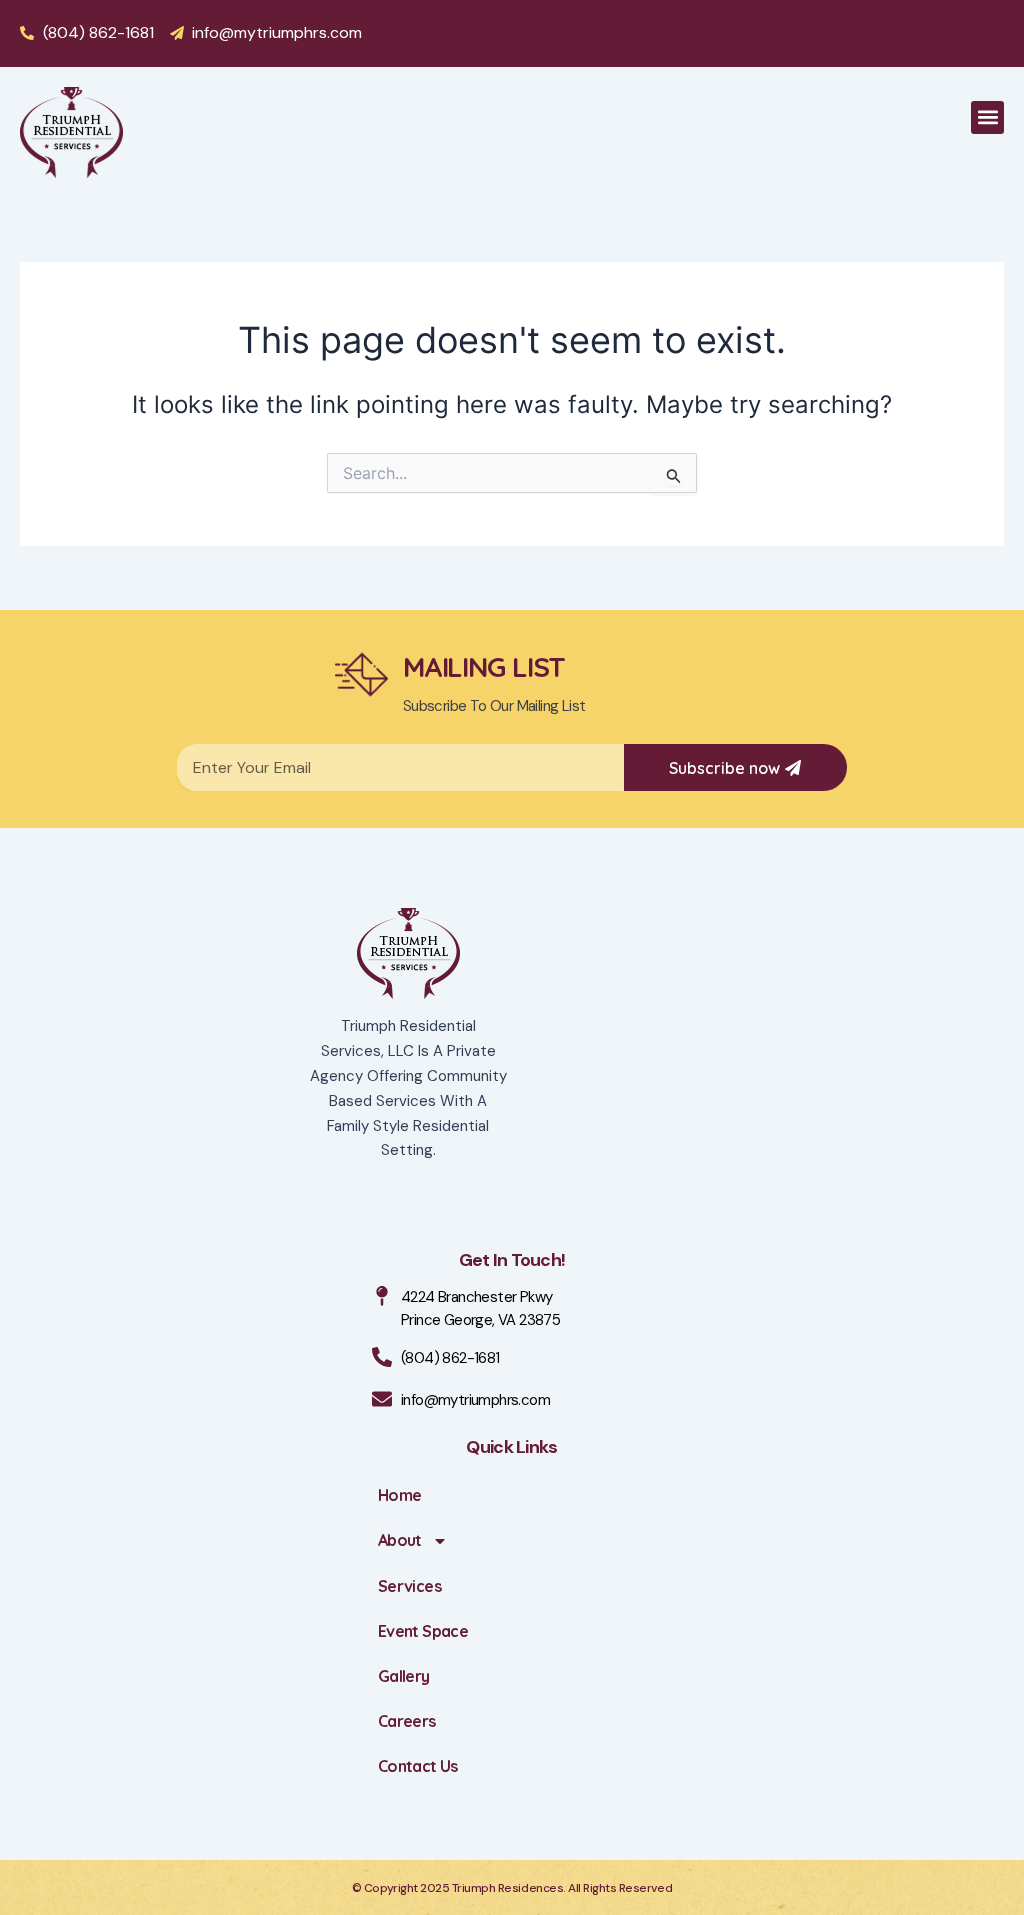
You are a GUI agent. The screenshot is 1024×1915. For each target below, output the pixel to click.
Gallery (404, 1676)
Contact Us (418, 1766)
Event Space (423, 1631)
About (400, 1540)
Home (399, 1495)
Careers (407, 1721)
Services (409, 1586)
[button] (987, 117)
